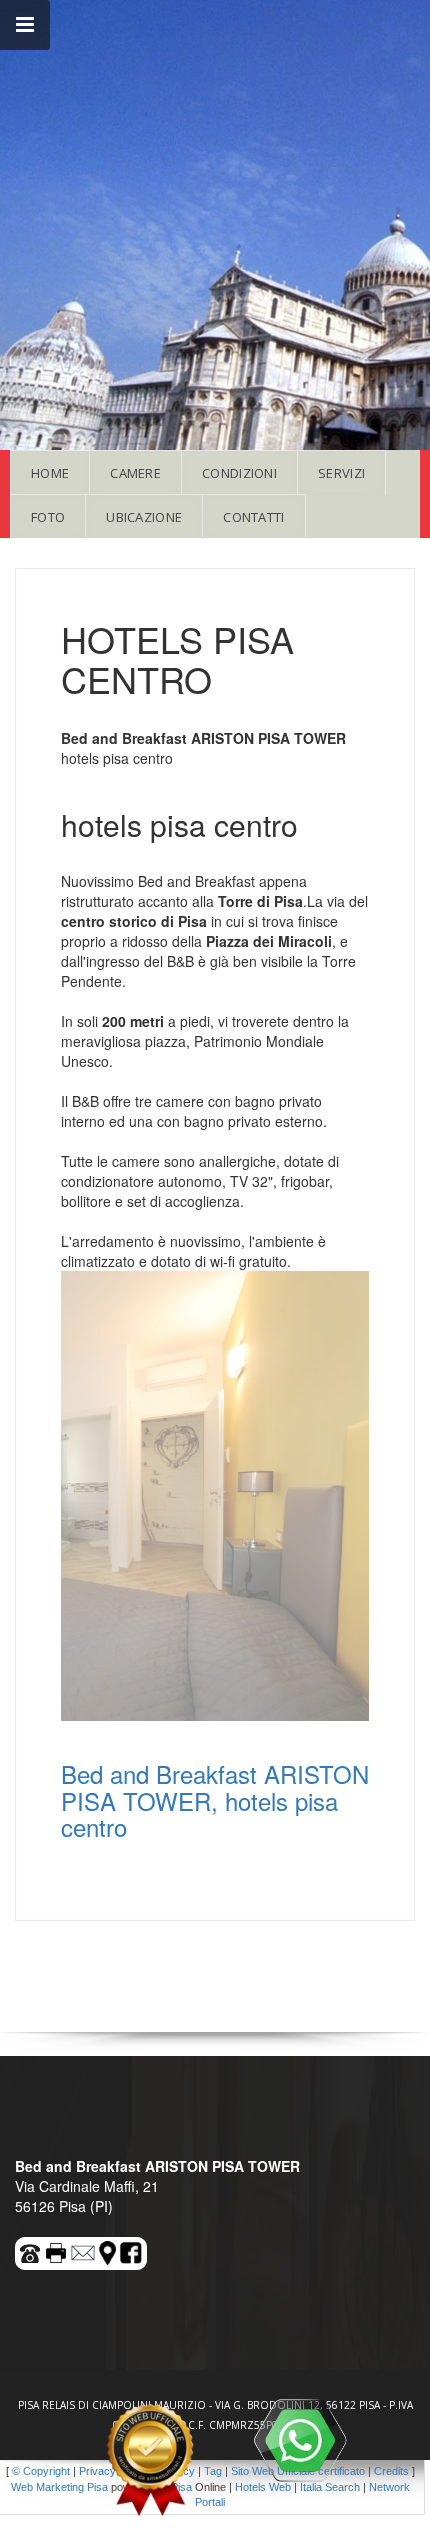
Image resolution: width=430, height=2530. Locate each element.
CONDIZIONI (239, 473)
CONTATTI (253, 517)
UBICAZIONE (144, 517)
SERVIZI (341, 473)
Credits (391, 2471)
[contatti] (84, 2251)
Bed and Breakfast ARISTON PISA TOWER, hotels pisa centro (215, 1800)
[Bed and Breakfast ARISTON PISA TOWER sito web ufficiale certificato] (150, 2460)
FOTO (48, 517)
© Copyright (41, 2471)
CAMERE (135, 473)
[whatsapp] (300, 2440)
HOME (50, 473)
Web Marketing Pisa (59, 2487)
